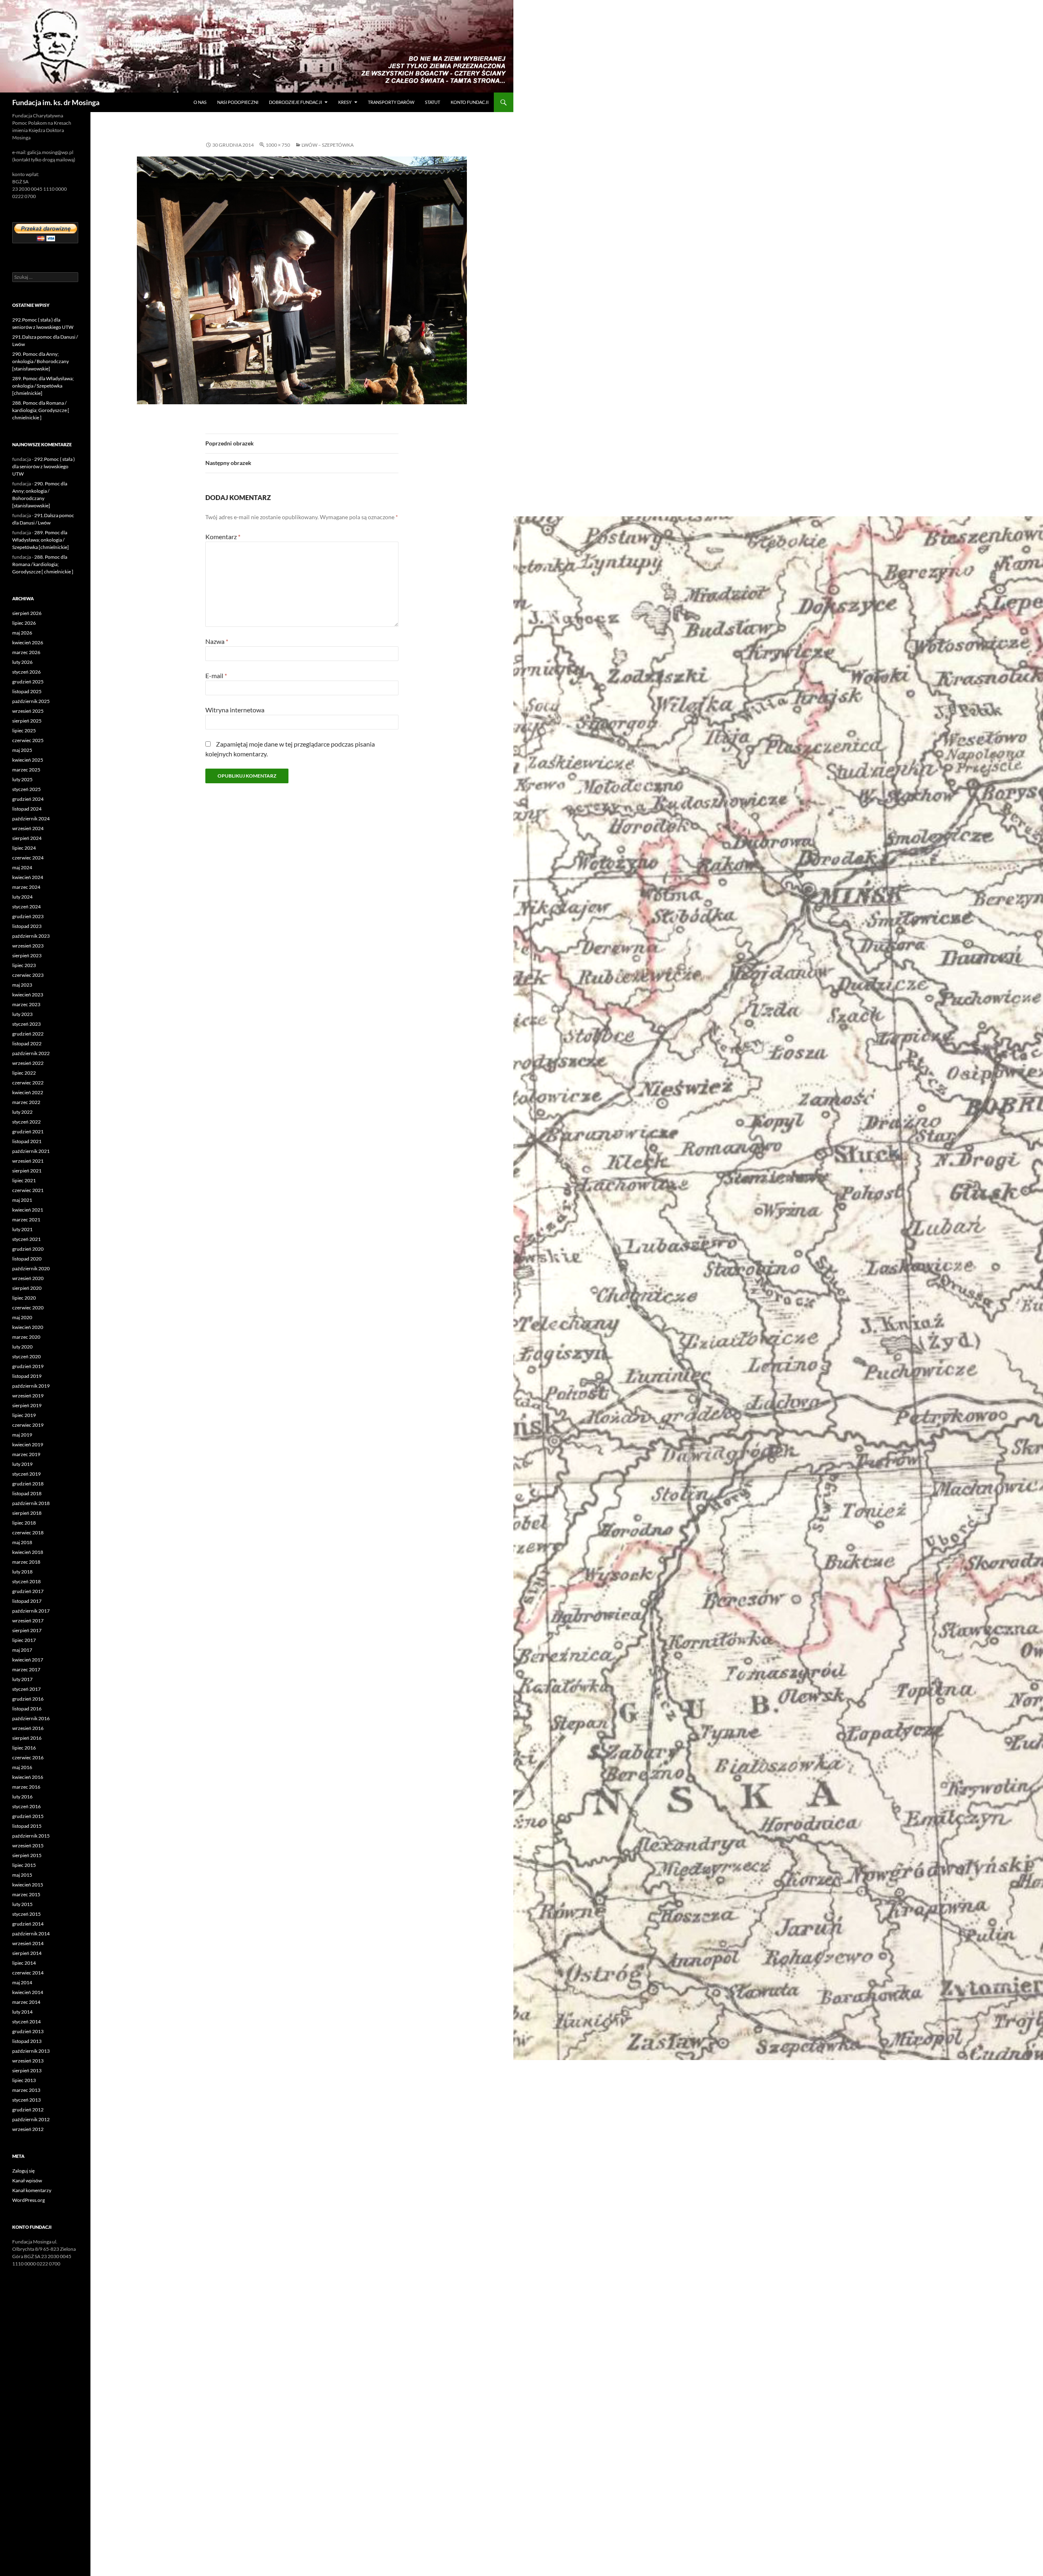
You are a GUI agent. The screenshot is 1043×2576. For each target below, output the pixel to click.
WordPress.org (29, 2200)
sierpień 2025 (27, 721)
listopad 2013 (27, 2041)
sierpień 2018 (27, 1513)
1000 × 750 (278, 145)
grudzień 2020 (28, 1249)
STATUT (432, 102)
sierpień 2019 (27, 1405)
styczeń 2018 (26, 1581)
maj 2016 (22, 1767)
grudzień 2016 (28, 1699)
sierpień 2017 (27, 1630)
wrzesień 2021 (28, 1161)
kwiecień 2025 (28, 760)
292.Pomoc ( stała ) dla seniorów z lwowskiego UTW (44, 466)
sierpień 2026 (27, 613)
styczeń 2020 (26, 1356)
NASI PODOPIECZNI (238, 102)
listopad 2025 (27, 691)
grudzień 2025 (28, 682)
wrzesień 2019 (28, 1396)
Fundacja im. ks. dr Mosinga (56, 102)
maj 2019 (22, 1435)
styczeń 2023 (26, 1024)
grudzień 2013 (28, 2031)
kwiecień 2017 (28, 1660)
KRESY (345, 102)
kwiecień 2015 (28, 1885)
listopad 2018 (27, 1493)
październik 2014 (31, 1934)
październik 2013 (31, 2051)
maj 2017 (22, 1650)
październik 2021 (31, 1151)
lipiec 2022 (24, 1073)
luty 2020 (22, 1347)
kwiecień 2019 (28, 1444)
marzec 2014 (26, 2002)
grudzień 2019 (28, 1366)
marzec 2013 (26, 2090)
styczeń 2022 (26, 1122)
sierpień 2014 (27, 1953)
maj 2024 (22, 867)
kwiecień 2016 (28, 1777)
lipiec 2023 (24, 965)
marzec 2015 (26, 1894)
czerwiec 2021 (28, 1190)
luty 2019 (22, 1464)
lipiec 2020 (24, 1298)
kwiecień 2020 (28, 1327)
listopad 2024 (27, 809)
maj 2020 (22, 1317)
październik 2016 (31, 1718)
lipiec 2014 (24, 1963)
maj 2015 (22, 1875)
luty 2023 (22, 1014)
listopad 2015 (27, 1826)
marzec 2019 (26, 1454)
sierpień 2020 (27, 1288)
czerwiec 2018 (28, 1533)
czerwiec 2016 (28, 1757)
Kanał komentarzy (32, 2190)
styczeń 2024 (26, 907)
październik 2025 (31, 701)
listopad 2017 (27, 1601)
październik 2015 (31, 1836)
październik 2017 (31, 1611)
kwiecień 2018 (28, 1552)
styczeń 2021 (26, 1239)
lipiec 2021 (24, 1180)
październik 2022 (31, 1053)
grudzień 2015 (28, 1816)
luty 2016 (22, 1797)
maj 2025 (22, 750)
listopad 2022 (27, 1043)
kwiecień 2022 (28, 1092)
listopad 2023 (27, 926)
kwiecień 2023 (28, 995)
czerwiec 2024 (28, 858)
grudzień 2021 (28, 1132)
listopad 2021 (27, 1141)
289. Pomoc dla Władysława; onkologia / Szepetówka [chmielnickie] (43, 386)
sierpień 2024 (27, 838)
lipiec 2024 (24, 848)
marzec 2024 (26, 887)
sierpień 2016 (27, 1738)
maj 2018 (22, 1542)
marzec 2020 (26, 1337)
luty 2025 (22, 779)
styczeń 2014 (26, 2022)
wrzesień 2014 (28, 1943)
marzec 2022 (26, 1102)
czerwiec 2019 (28, 1425)
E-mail (216, 675)
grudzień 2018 (28, 1484)
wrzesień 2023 (28, 946)
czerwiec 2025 (28, 740)
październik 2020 (31, 1268)
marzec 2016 (26, 1787)
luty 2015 (22, 1904)
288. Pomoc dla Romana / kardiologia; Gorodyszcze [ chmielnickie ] (41, 410)
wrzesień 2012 (28, 2129)
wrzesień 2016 (28, 1728)
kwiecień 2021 (28, 1210)
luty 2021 (22, 1229)
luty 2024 (22, 897)
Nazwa (217, 641)
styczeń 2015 (26, 1914)
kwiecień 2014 (28, 1992)
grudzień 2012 (28, 2110)
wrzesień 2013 (28, 2061)
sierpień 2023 (27, 955)
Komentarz (223, 537)
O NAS (200, 102)
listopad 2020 (27, 1259)
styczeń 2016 (26, 1806)
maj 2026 (22, 633)
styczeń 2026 (26, 672)
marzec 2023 (26, 1004)
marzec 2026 (26, 652)
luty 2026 (22, 662)
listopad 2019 (27, 1376)
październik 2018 (31, 1503)
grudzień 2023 (28, 916)
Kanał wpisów (27, 2180)
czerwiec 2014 (28, 1973)
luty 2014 (22, 2012)
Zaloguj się (23, 2171)
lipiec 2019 (24, 1415)
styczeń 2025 (26, 789)
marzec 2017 (26, 1669)
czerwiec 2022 (28, 1083)
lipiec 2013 (24, 2080)
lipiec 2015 (24, 1865)
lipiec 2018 (24, 1523)
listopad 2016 (27, 1709)
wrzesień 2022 (28, 1063)
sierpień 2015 (27, 1855)
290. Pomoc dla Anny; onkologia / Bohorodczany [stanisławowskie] (41, 361)
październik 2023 (31, 936)
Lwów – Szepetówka (328, 145)
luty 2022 (22, 1112)
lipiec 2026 (24, 623)
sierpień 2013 (27, 2070)
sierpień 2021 (27, 1171)
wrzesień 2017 (28, 1621)
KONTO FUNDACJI (470, 102)
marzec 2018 (26, 1562)
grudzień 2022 (28, 1034)
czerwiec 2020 (28, 1308)
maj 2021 (22, 1200)
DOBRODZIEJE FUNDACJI (295, 102)
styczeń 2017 (26, 1689)
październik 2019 (31, 1386)
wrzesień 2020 (28, 1278)
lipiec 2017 (24, 1640)
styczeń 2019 (26, 1474)
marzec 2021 (26, 1220)
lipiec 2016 (24, 1748)
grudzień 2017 (28, 1591)
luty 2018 (22, 1572)
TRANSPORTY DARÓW (391, 102)
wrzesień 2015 (28, 1846)
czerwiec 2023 (28, 975)
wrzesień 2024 (28, 828)
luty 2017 (22, 1679)
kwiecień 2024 (28, 877)
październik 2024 (31, 819)
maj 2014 (22, 1982)
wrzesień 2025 (28, 711)
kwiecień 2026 (28, 642)
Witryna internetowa (235, 710)
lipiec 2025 (24, 730)
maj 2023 (22, 985)
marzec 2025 (26, 770)
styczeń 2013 (26, 2100)
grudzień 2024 (28, 799)
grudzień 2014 (28, 1924)
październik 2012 (31, 2119)
